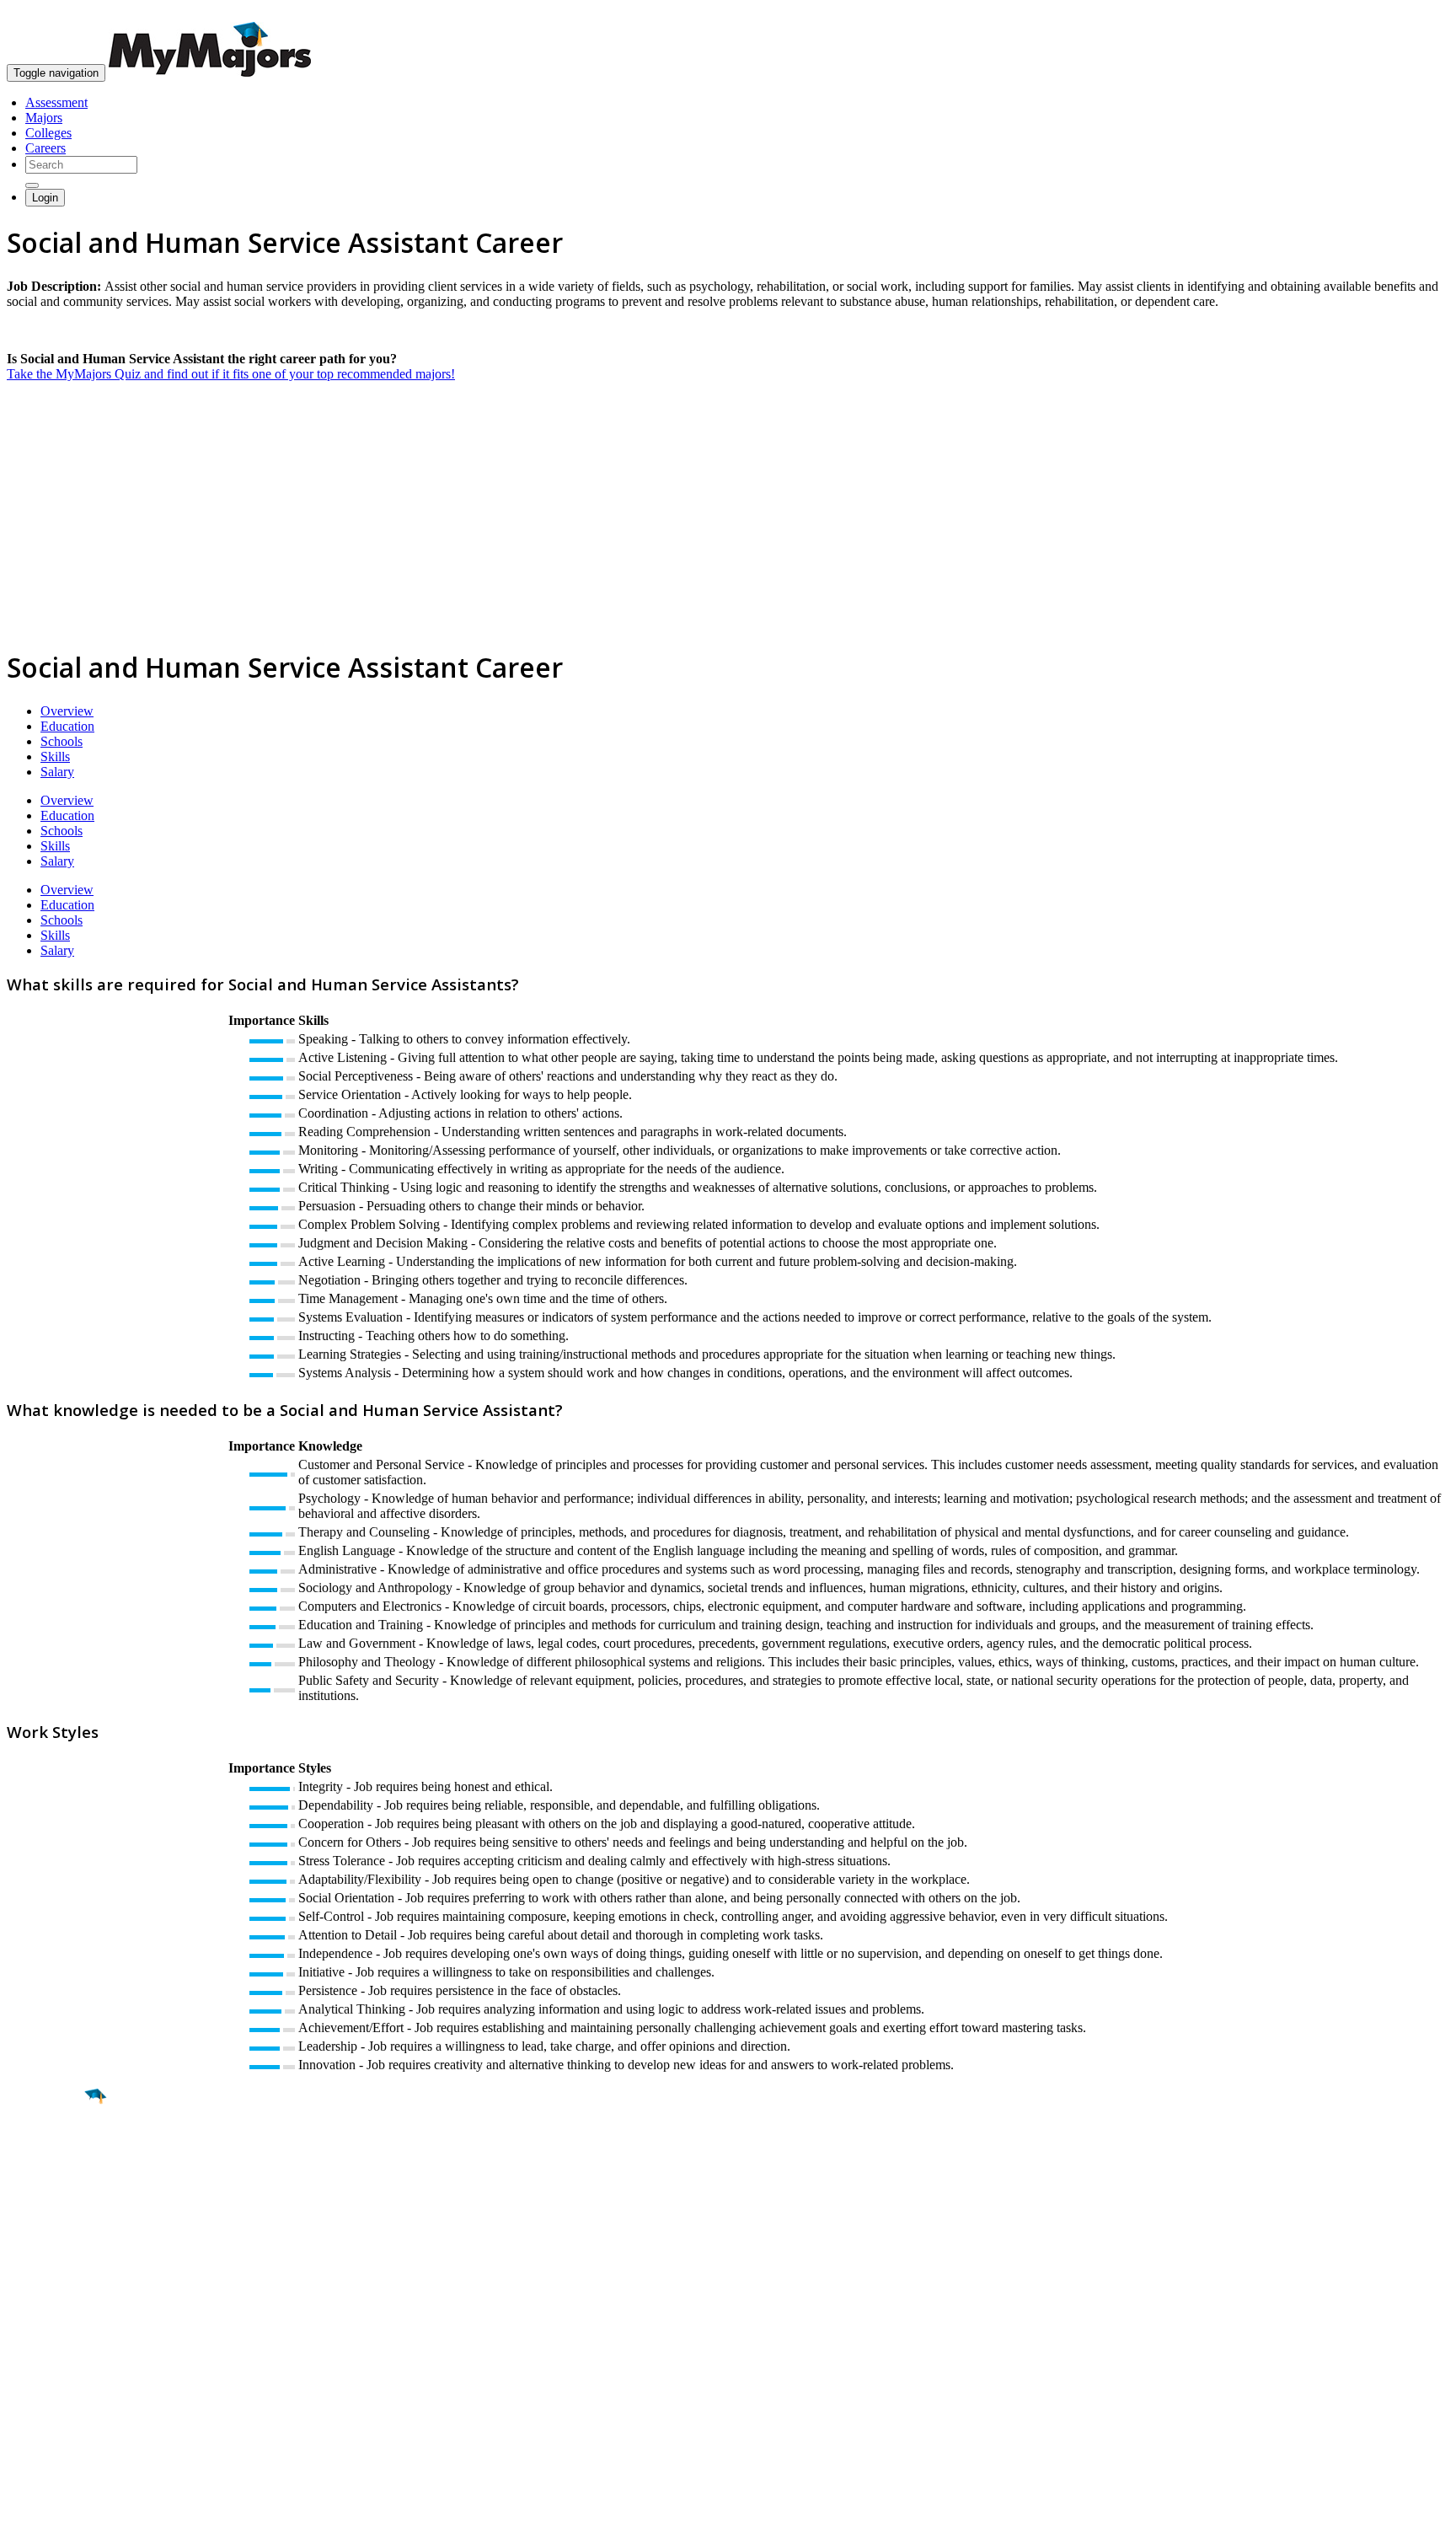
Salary (57, 772)
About (27, 2290)
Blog (20, 2400)
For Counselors (48, 2339)
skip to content (1415, 13)
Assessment (56, 102)
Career (50, 2227)
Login (45, 198)
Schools (62, 741)
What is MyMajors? (59, 2324)
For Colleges (41, 2355)
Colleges (48, 133)
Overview (67, 711)
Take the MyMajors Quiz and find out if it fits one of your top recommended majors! (231, 374)
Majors (44, 118)
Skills (55, 756)
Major (46, 2154)
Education (67, 726)
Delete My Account (59, 2385)
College (52, 2191)
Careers (45, 148)
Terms (23, 2500)
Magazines (35, 2370)
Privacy (69, 2500)
